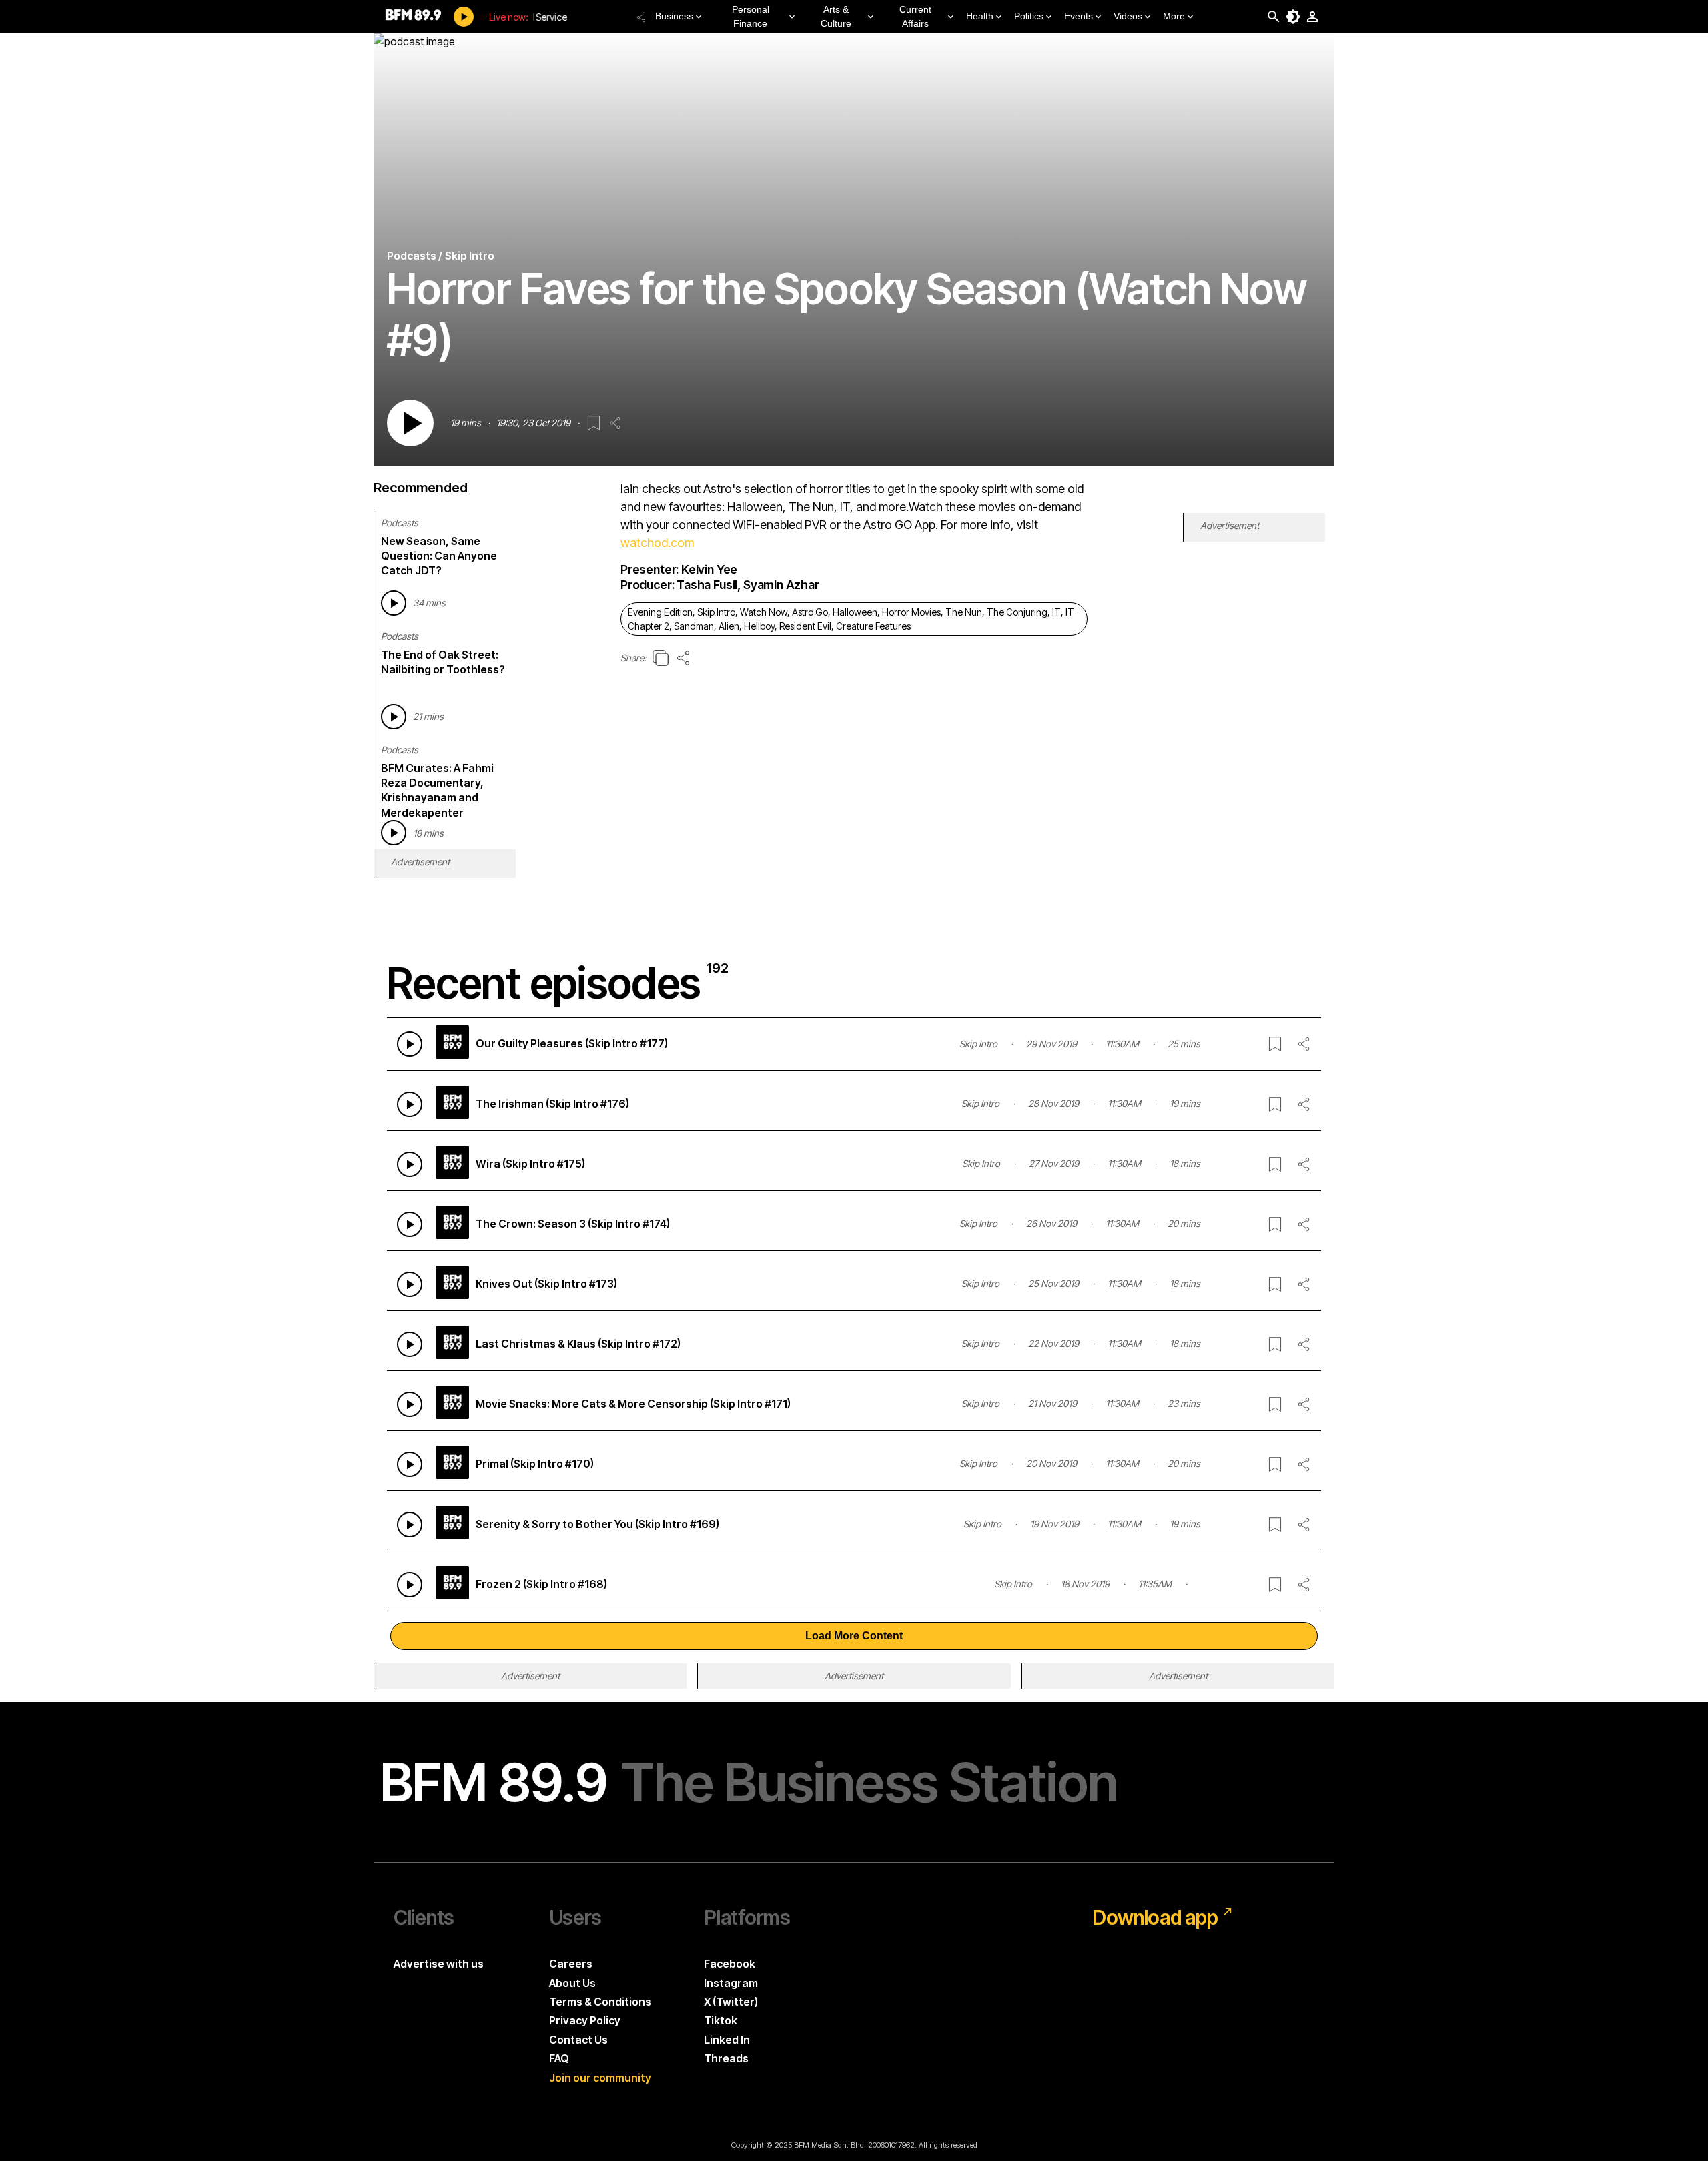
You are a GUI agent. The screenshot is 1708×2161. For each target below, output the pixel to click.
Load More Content (854, 1636)
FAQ (559, 2058)
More (1174, 16)
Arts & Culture (836, 16)
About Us (572, 1983)
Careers (571, 1964)
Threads (726, 2058)
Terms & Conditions (600, 2002)
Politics (1029, 16)
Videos (1128, 16)
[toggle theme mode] (1293, 17)
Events (1079, 16)
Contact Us (578, 2040)
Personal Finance (751, 16)
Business (674, 16)
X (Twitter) (731, 2002)
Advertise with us (439, 1964)
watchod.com (657, 543)
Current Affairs (915, 16)
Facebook (730, 1964)
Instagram (731, 1983)
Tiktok (721, 2020)
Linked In (727, 2040)
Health (980, 16)
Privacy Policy (585, 2020)
